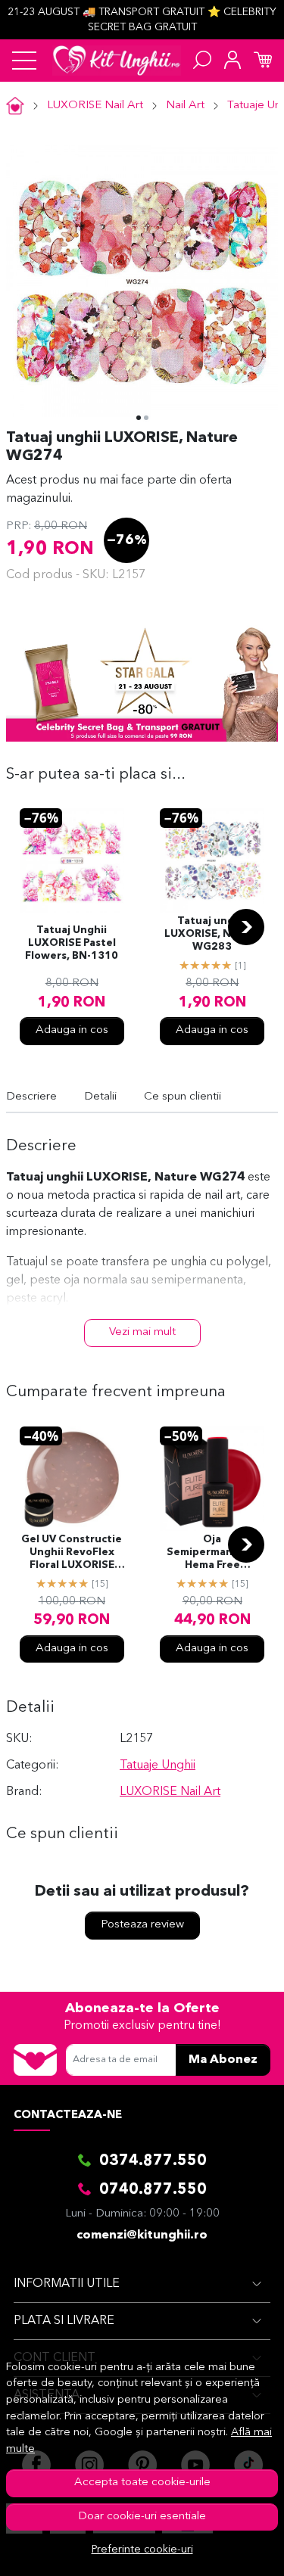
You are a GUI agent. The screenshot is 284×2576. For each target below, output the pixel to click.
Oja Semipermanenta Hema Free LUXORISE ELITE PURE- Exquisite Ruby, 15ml (212, 1554)
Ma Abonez (223, 2060)
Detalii (100, 1097)
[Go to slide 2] (146, 418)
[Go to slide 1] (139, 418)
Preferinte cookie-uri (142, 2550)
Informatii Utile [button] (67, 2284)
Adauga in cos (72, 1030)
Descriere (31, 1097)
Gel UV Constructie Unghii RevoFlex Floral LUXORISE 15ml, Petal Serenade (72, 1554)
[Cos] (263, 61)
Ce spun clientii (183, 1097)
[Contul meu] (233, 61)
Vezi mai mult (142, 1332)
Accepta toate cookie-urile (142, 2483)
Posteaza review (142, 1925)
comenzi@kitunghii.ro (142, 2235)
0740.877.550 (153, 2190)
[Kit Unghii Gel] (117, 61)
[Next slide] (246, 927)
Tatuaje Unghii (158, 1766)
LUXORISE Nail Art (95, 106)
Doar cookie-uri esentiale (142, 2517)
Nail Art (185, 106)
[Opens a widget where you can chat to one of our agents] (227, 2550)
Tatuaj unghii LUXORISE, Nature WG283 (212, 934)
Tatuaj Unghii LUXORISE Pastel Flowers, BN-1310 (72, 943)
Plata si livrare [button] (64, 2321)
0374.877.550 (153, 2161)
